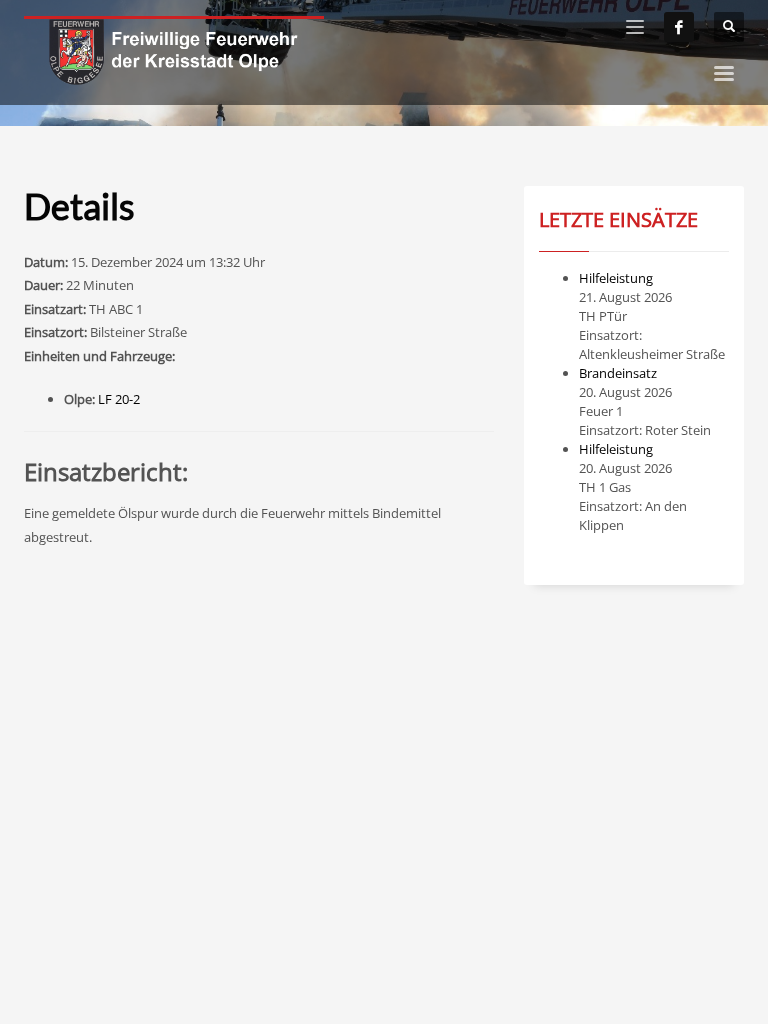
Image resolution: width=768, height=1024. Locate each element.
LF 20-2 (119, 399)
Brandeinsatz (618, 373)
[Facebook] (679, 27)
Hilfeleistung (616, 278)
